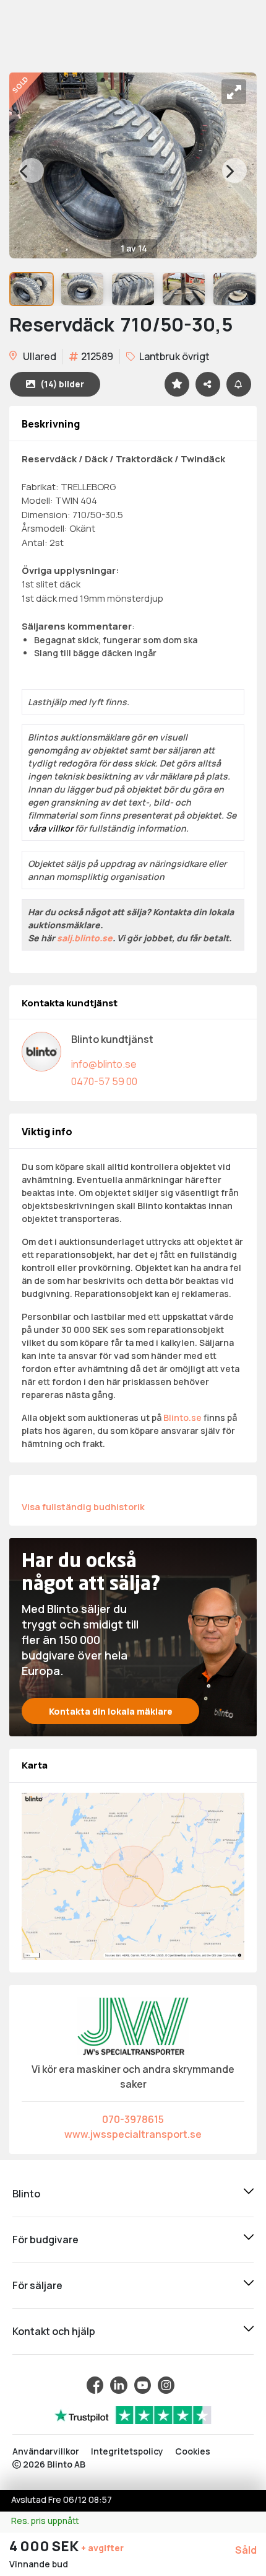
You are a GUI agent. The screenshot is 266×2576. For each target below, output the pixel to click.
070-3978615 (133, 2119)
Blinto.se (182, 1418)
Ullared (39, 356)
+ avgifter (102, 2548)
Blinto (26, 2194)
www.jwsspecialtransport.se (133, 2134)
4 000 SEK (45, 2546)
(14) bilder (62, 384)
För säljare (37, 2285)
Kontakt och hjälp (54, 2331)
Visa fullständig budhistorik (83, 1506)
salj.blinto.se (85, 938)
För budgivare (45, 2240)
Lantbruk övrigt (174, 356)
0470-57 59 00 (104, 1081)
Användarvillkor (46, 2451)
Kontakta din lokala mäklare (111, 1711)
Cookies (193, 2451)
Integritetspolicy (127, 2451)
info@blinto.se (104, 1064)
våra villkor (50, 828)
